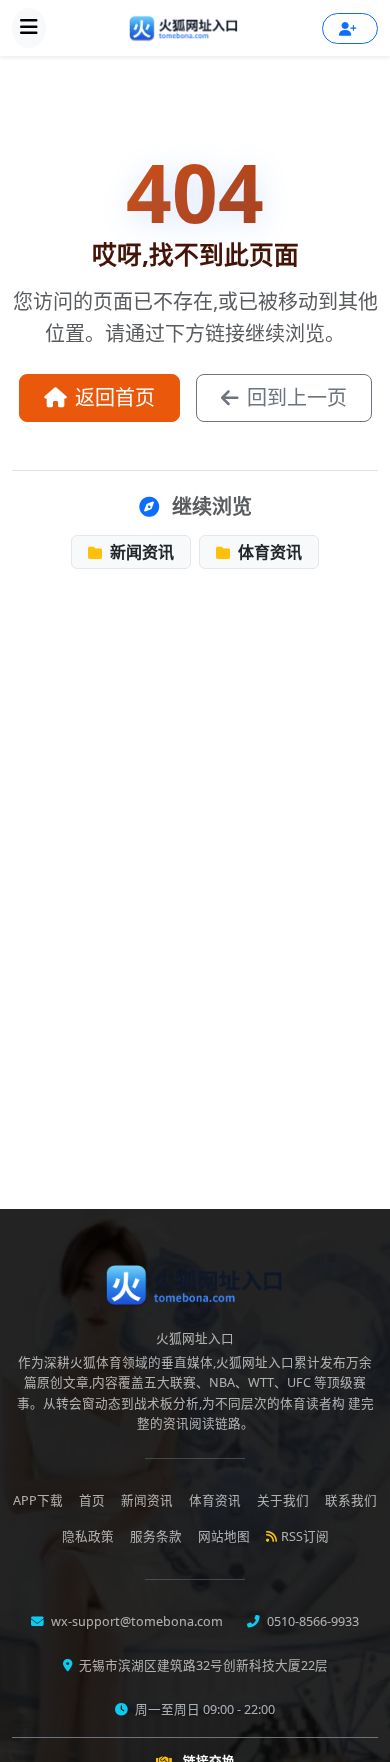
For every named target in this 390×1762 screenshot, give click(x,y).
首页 (92, 1500)
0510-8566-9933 (311, 1621)
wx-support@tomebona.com (135, 1621)
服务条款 (156, 1536)
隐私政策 (88, 1536)
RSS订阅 (305, 1536)
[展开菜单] (29, 28)
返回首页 (115, 397)
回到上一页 (297, 397)
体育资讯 (268, 552)
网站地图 (224, 1536)
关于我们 (283, 1500)
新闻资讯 (140, 552)
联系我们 (351, 1500)
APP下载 (38, 1500)
